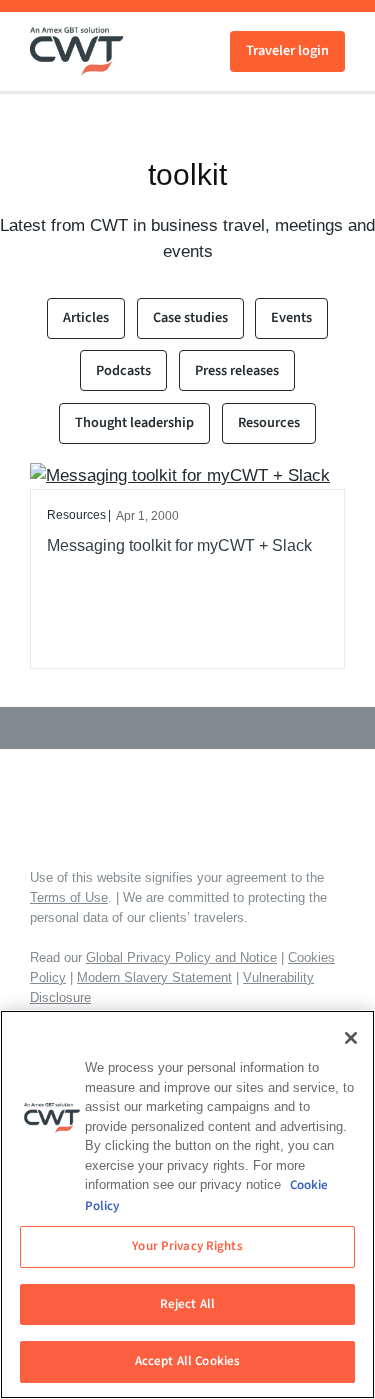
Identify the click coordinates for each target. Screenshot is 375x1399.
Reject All (187, 1304)
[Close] (351, 1038)
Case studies (190, 317)
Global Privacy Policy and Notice (181, 957)
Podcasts (123, 370)
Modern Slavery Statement (154, 977)
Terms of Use (69, 897)
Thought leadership (134, 422)
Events (291, 317)
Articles (86, 317)
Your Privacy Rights (187, 1246)
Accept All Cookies (187, 1361)
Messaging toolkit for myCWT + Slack (179, 545)
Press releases (237, 370)
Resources (269, 422)
